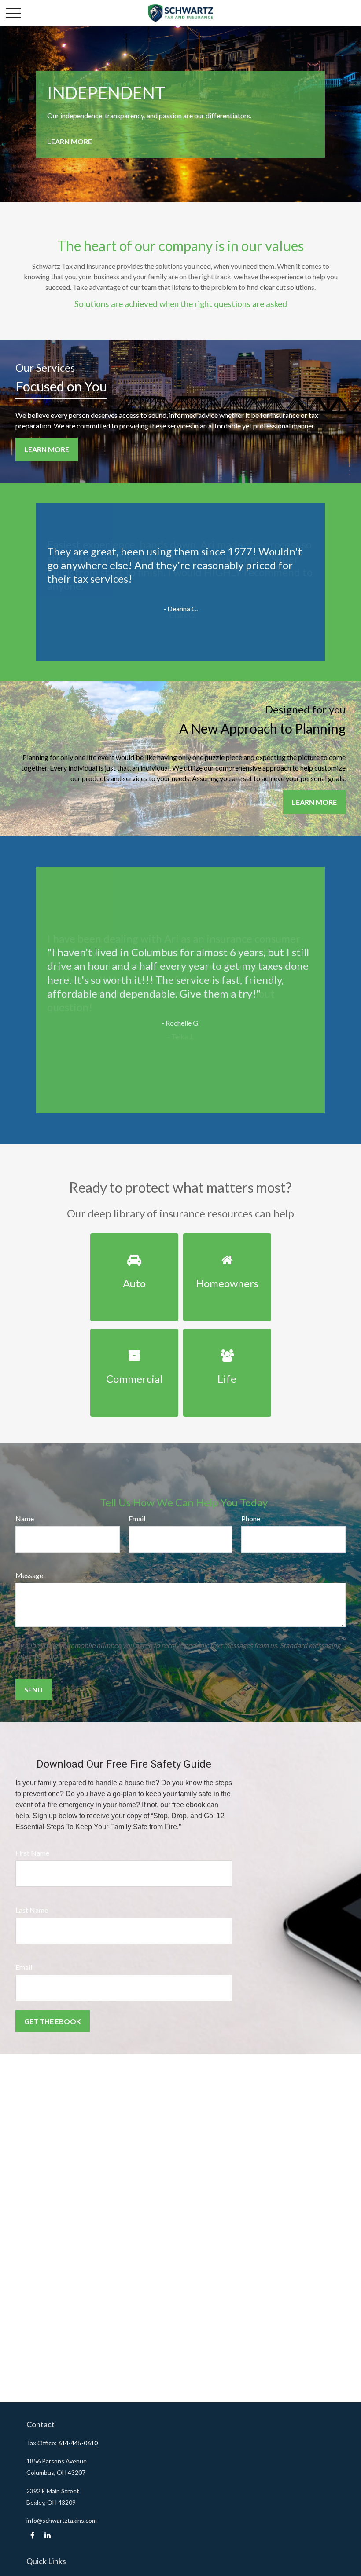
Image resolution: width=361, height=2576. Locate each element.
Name (25, 1518)
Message (29, 1575)
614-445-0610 (78, 2443)
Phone (251, 1518)
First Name (32, 1853)
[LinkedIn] (47, 2535)
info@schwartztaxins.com (62, 2520)
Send (33, 1690)
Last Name (32, 1910)
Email (137, 1518)
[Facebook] (32, 2535)
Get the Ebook (53, 2021)
